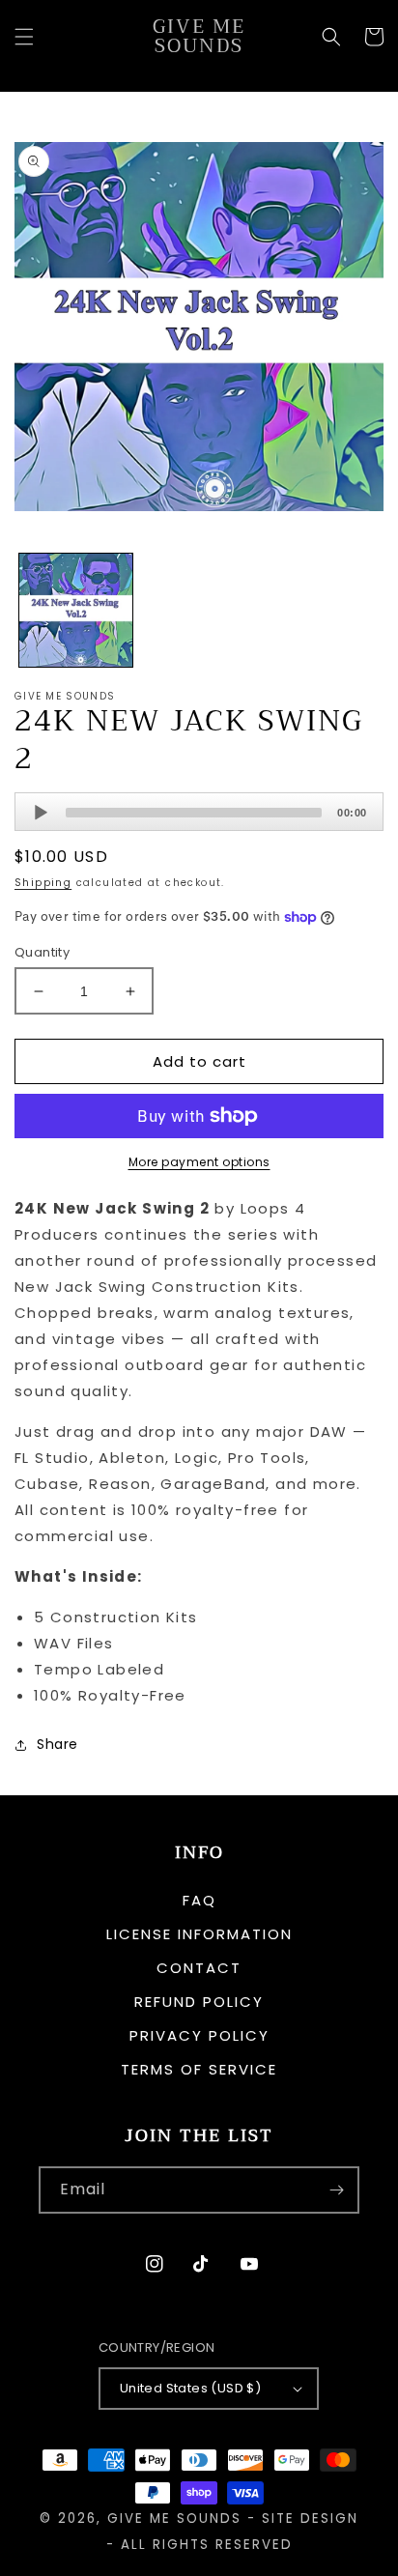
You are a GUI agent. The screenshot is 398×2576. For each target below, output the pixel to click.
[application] (199, 812)
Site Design (310, 2519)
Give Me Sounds (174, 2519)
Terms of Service (199, 2069)
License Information (199, 1934)
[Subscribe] (336, 2190)
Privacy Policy (199, 2035)
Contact (199, 1968)
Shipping (43, 883)
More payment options (199, 1162)
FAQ (199, 1900)
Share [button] (57, 1744)
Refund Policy (199, 2002)
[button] (24, 37)
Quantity (42, 952)
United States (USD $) (190, 2388)
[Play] (41, 813)
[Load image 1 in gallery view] (76, 610)
